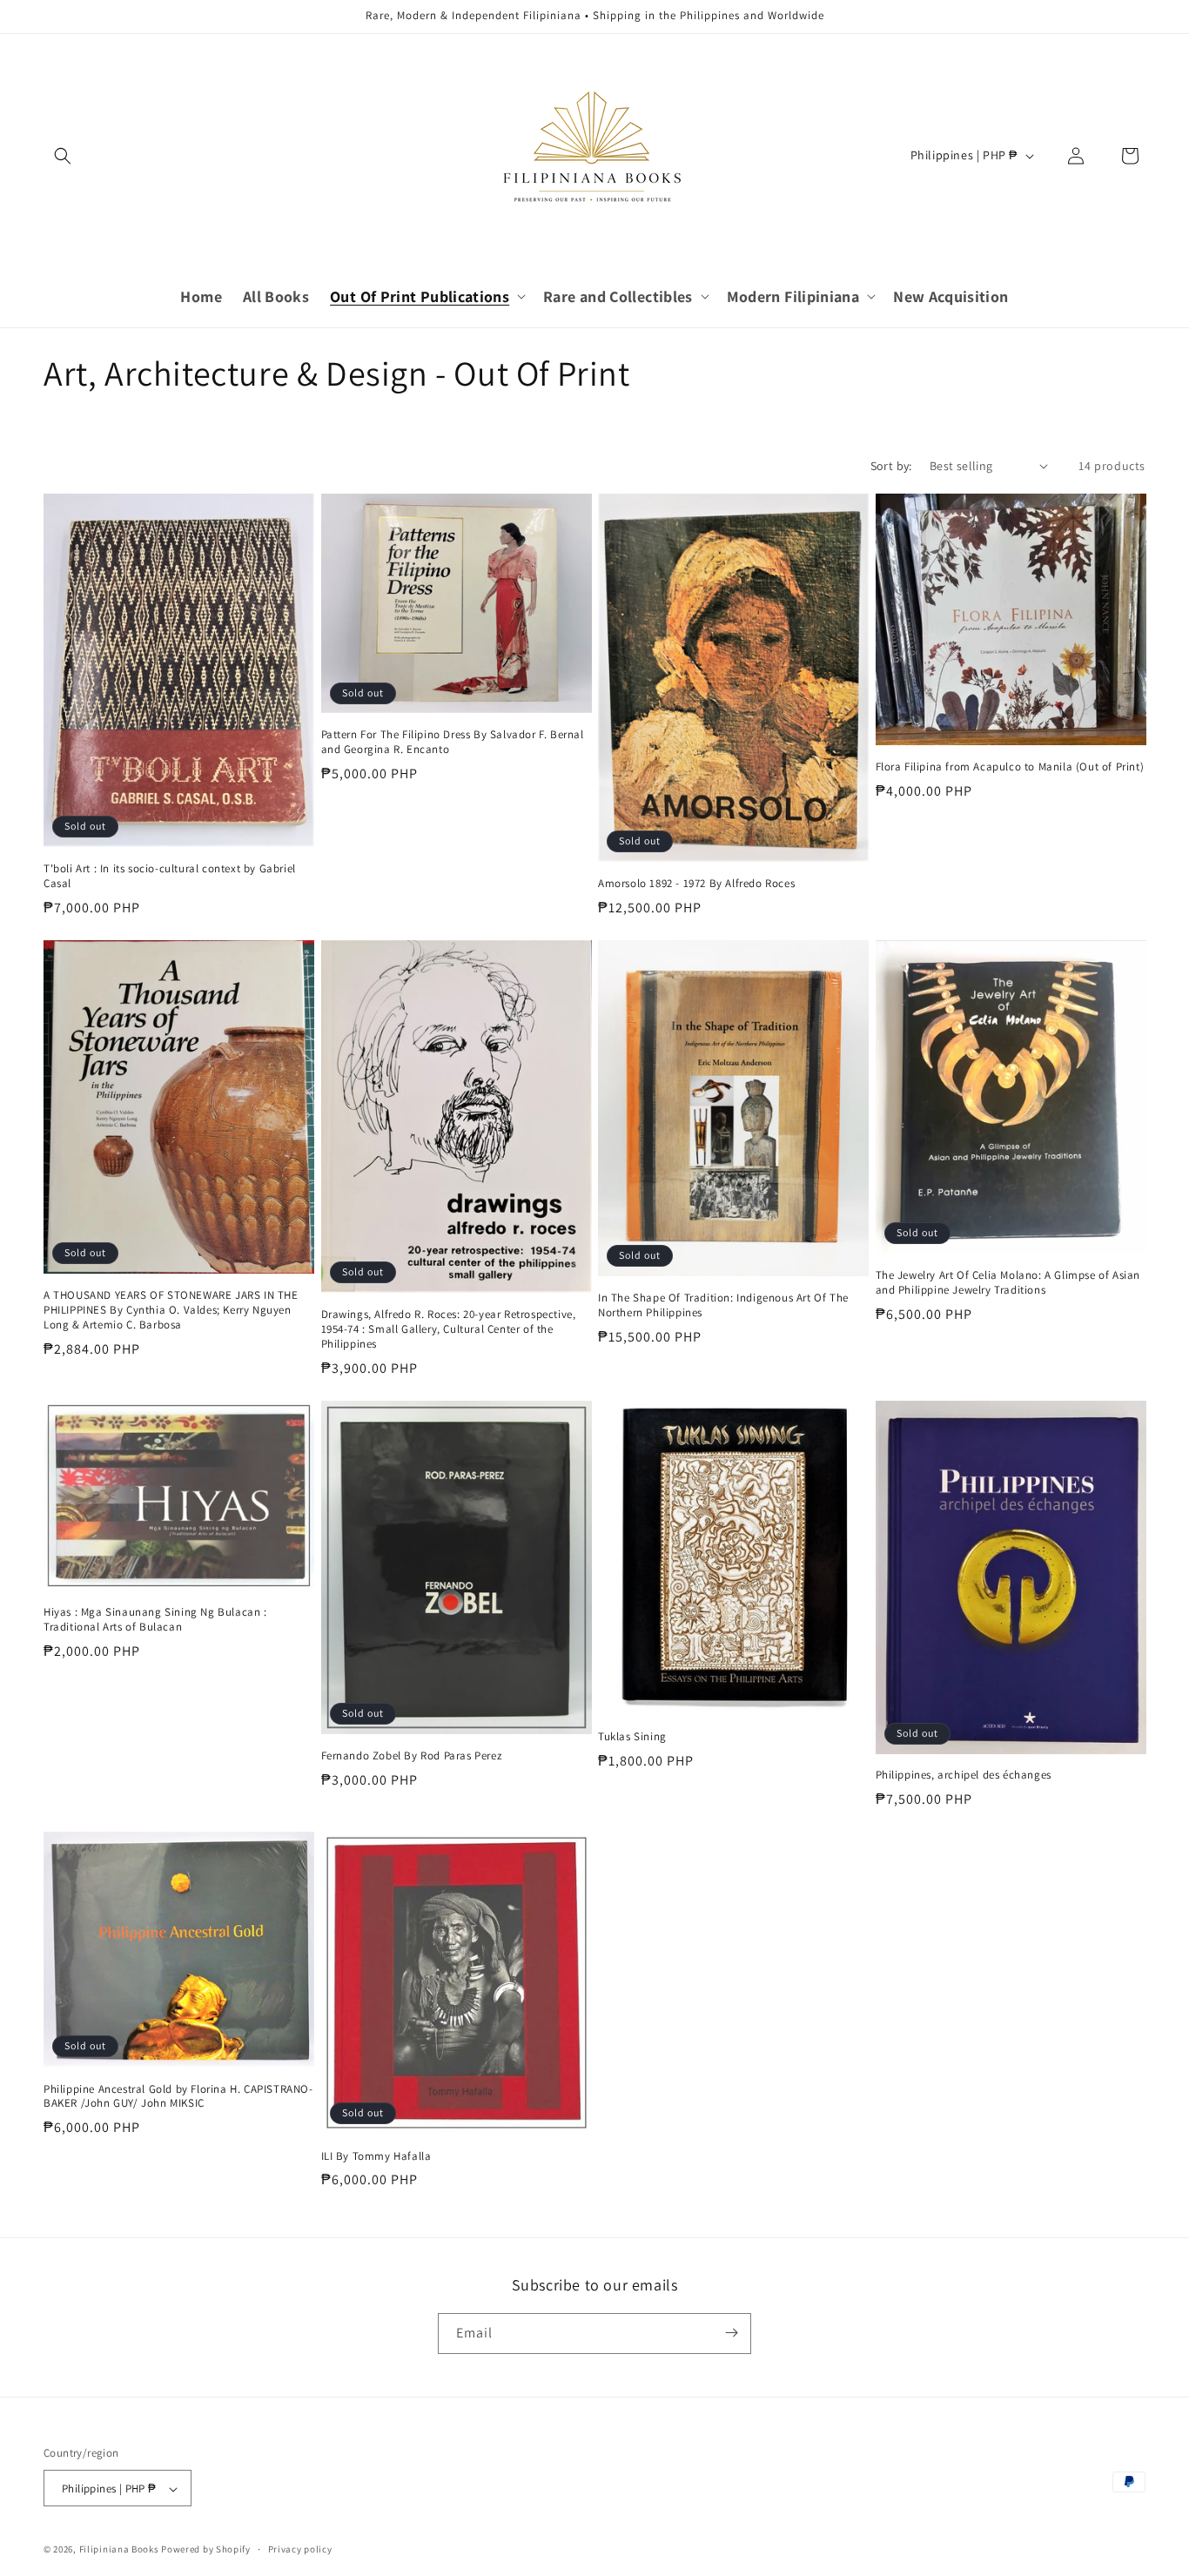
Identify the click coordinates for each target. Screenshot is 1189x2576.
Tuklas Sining (632, 1737)
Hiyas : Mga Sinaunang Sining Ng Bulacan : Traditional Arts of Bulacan (155, 1620)
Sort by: (891, 466)
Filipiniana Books (119, 2550)
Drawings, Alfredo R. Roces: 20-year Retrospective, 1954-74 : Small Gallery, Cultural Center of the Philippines (449, 1329)
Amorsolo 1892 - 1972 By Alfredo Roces (696, 884)
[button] (63, 156)
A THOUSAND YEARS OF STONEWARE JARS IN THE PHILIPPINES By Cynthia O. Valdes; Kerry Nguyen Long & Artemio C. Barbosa (171, 1310)
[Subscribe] (731, 2333)
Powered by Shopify (206, 2550)
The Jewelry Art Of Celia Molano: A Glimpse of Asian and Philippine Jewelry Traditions (1008, 1283)
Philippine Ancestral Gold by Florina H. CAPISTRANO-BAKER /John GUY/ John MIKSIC (178, 2097)
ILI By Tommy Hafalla (376, 2156)
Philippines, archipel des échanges (964, 1775)
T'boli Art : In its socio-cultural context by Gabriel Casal (170, 876)
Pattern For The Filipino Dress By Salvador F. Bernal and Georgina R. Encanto (453, 742)
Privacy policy (300, 2549)
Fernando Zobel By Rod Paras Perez (412, 1756)
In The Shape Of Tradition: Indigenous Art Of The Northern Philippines (723, 1305)
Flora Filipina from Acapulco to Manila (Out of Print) (1010, 767)
